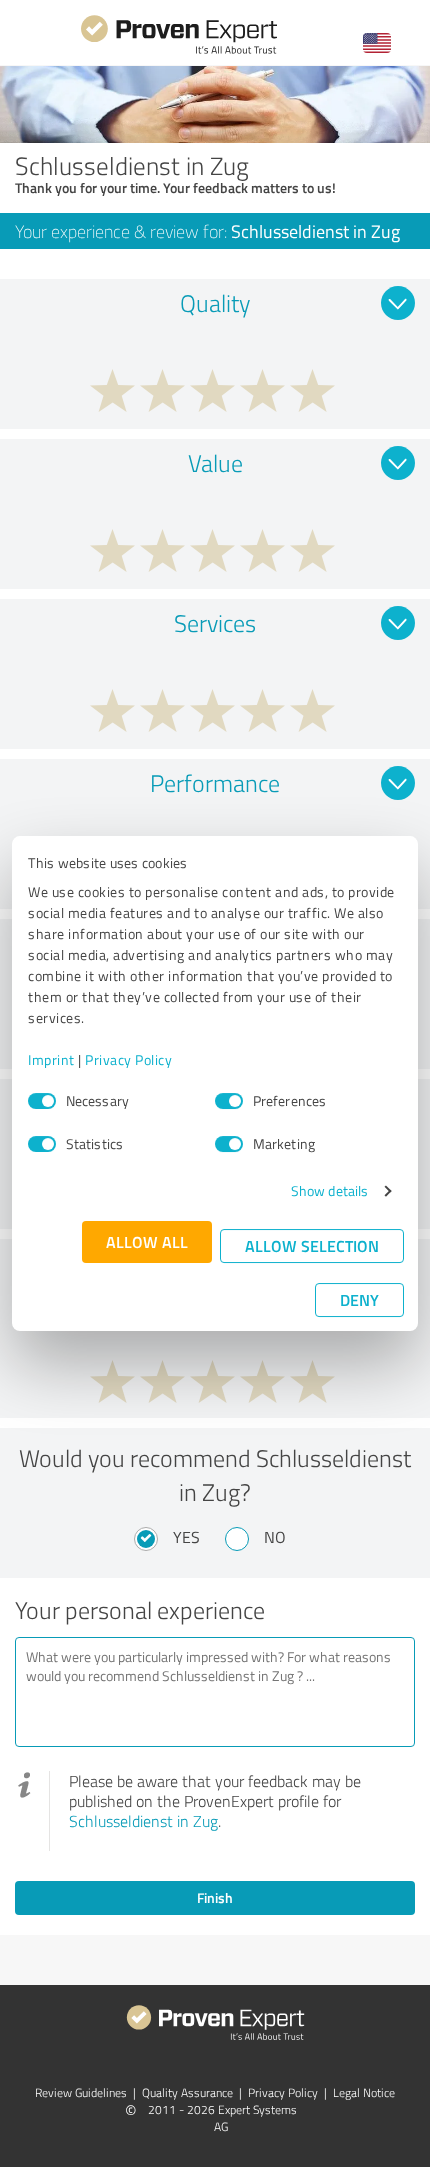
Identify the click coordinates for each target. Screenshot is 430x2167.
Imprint (51, 1059)
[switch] (229, 1101)
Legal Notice (364, 2092)
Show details (329, 1190)
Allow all (147, 1241)
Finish (215, 1897)
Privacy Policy (128, 1059)
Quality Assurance (187, 2092)
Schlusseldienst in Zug (143, 1821)
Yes (186, 1537)
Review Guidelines (81, 2092)
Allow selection (312, 1245)
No (275, 1537)
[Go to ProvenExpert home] (179, 51)
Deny (359, 1299)
